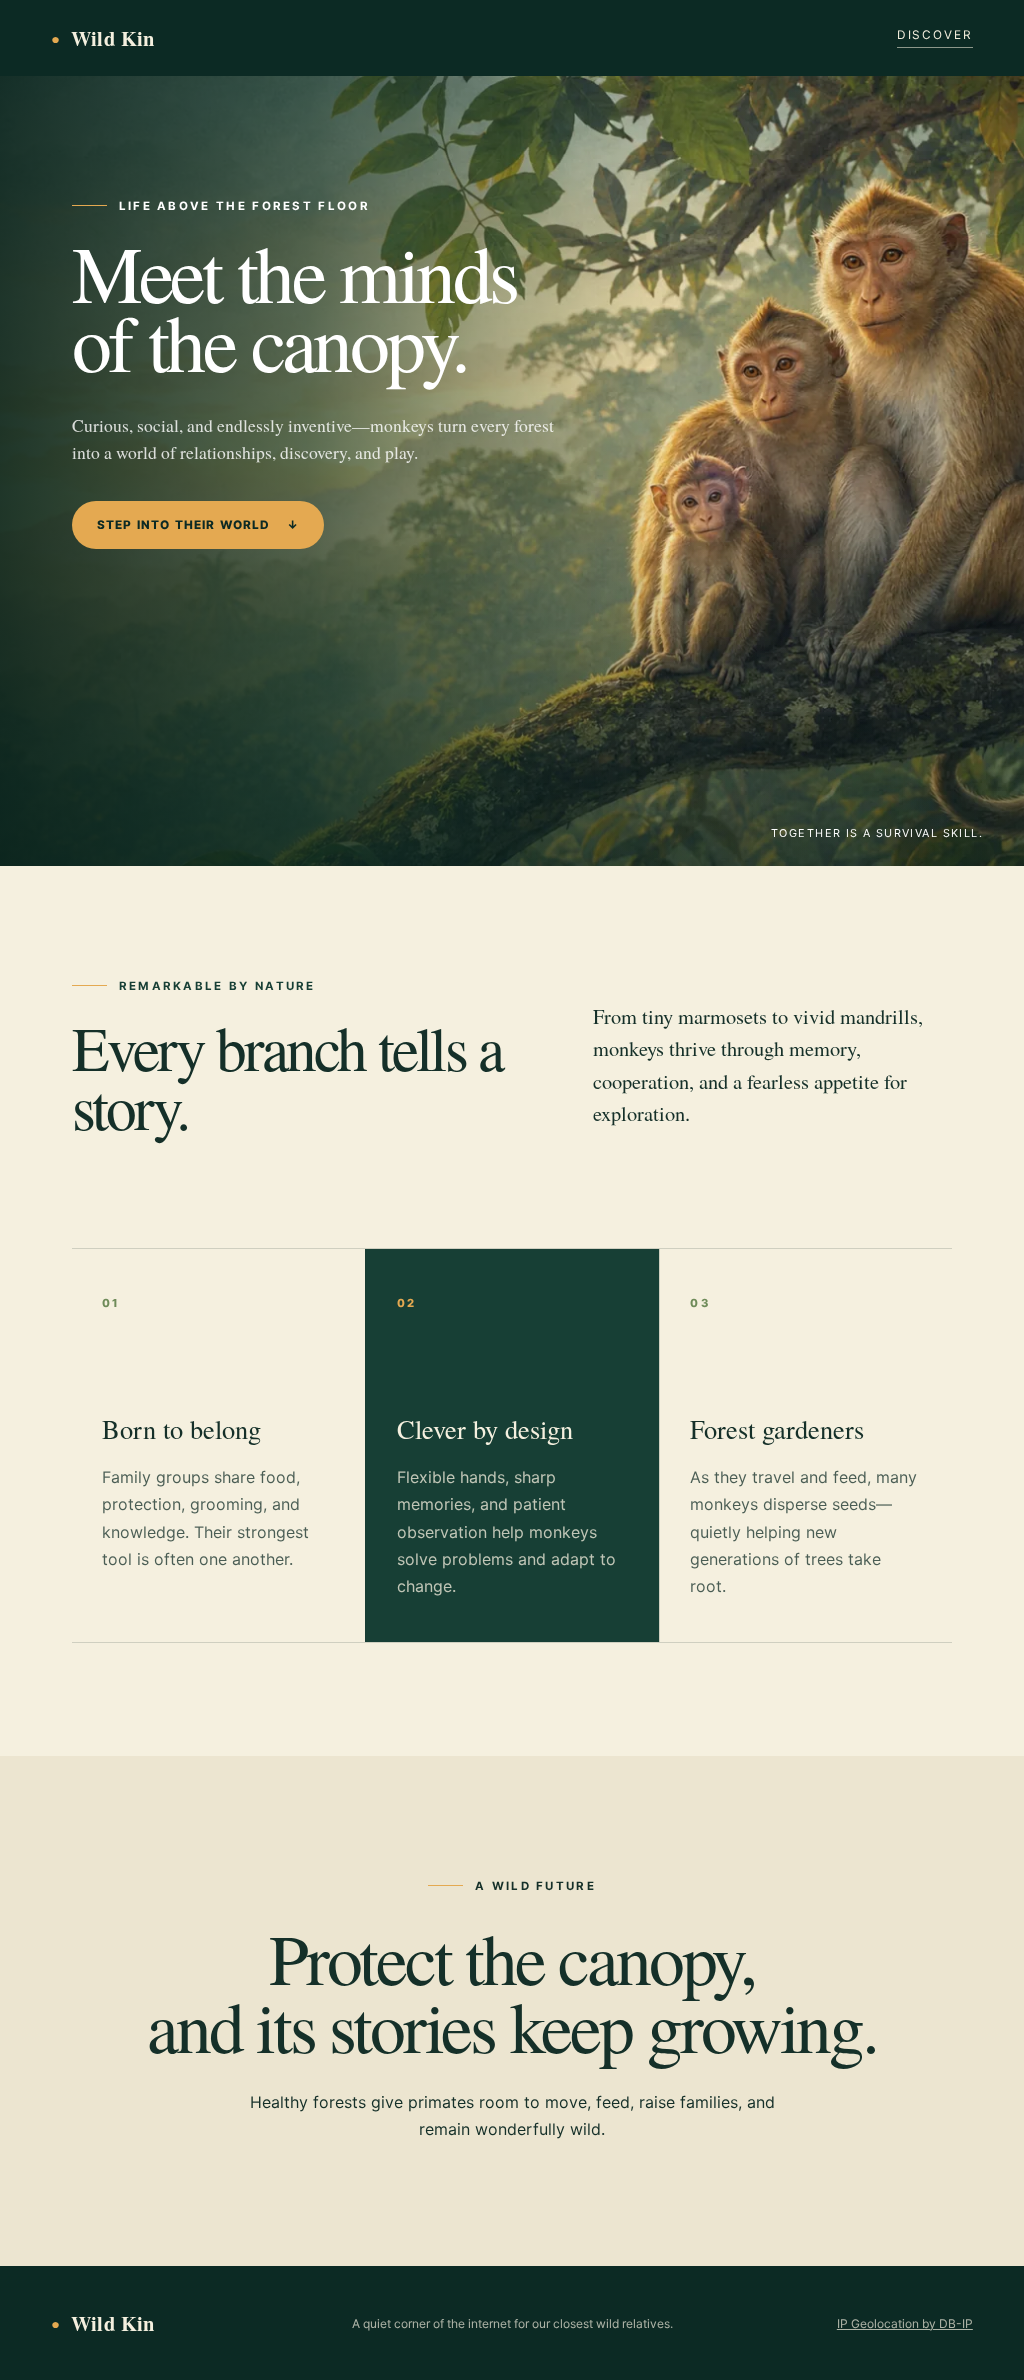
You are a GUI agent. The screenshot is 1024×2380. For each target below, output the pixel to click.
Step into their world (198, 525)
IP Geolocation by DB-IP (905, 2323)
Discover (935, 35)
